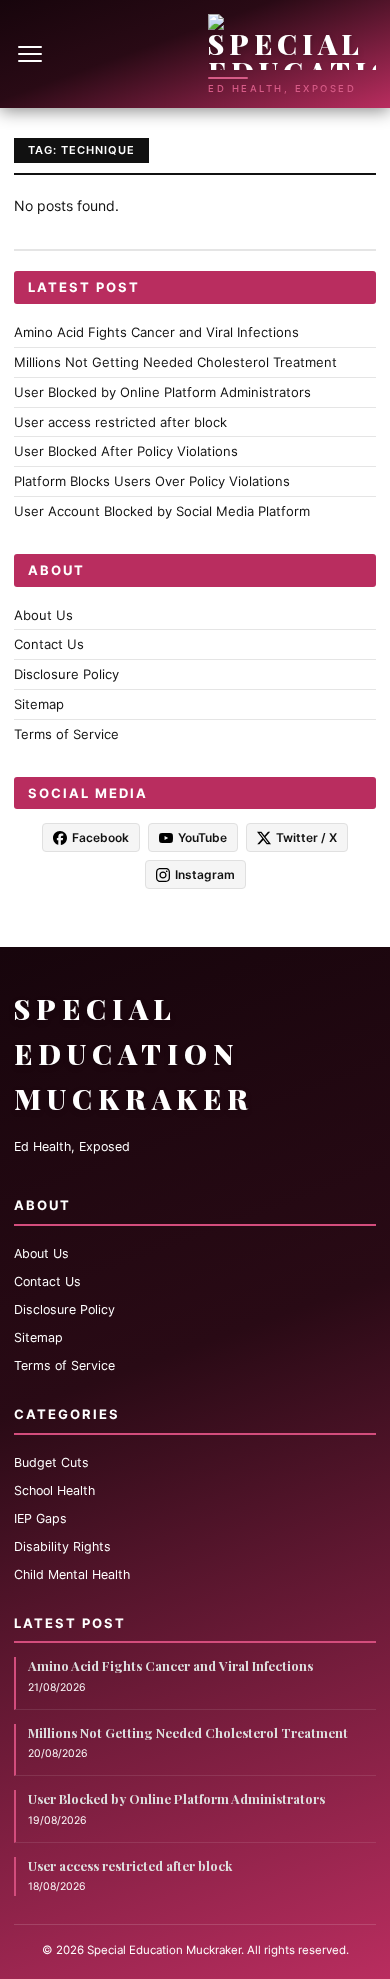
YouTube (202, 837)
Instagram (205, 874)
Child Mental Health (72, 1574)
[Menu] (32, 54)
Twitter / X (306, 837)
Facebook (100, 837)
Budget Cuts (51, 1462)
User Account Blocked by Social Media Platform (162, 511)
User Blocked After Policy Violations (126, 451)
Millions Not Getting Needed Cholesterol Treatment (175, 362)
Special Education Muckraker (134, 1053)
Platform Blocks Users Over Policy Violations (152, 481)
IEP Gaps (40, 1518)
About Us (43, 615)
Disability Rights (62, 1546)
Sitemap (39, 704)
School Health (54, 1490)
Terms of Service (66, 734)
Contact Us (49, 644)
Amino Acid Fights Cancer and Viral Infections (156, 332)
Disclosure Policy (66, 674)
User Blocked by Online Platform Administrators (162, 392)
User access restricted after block (120, 422)
